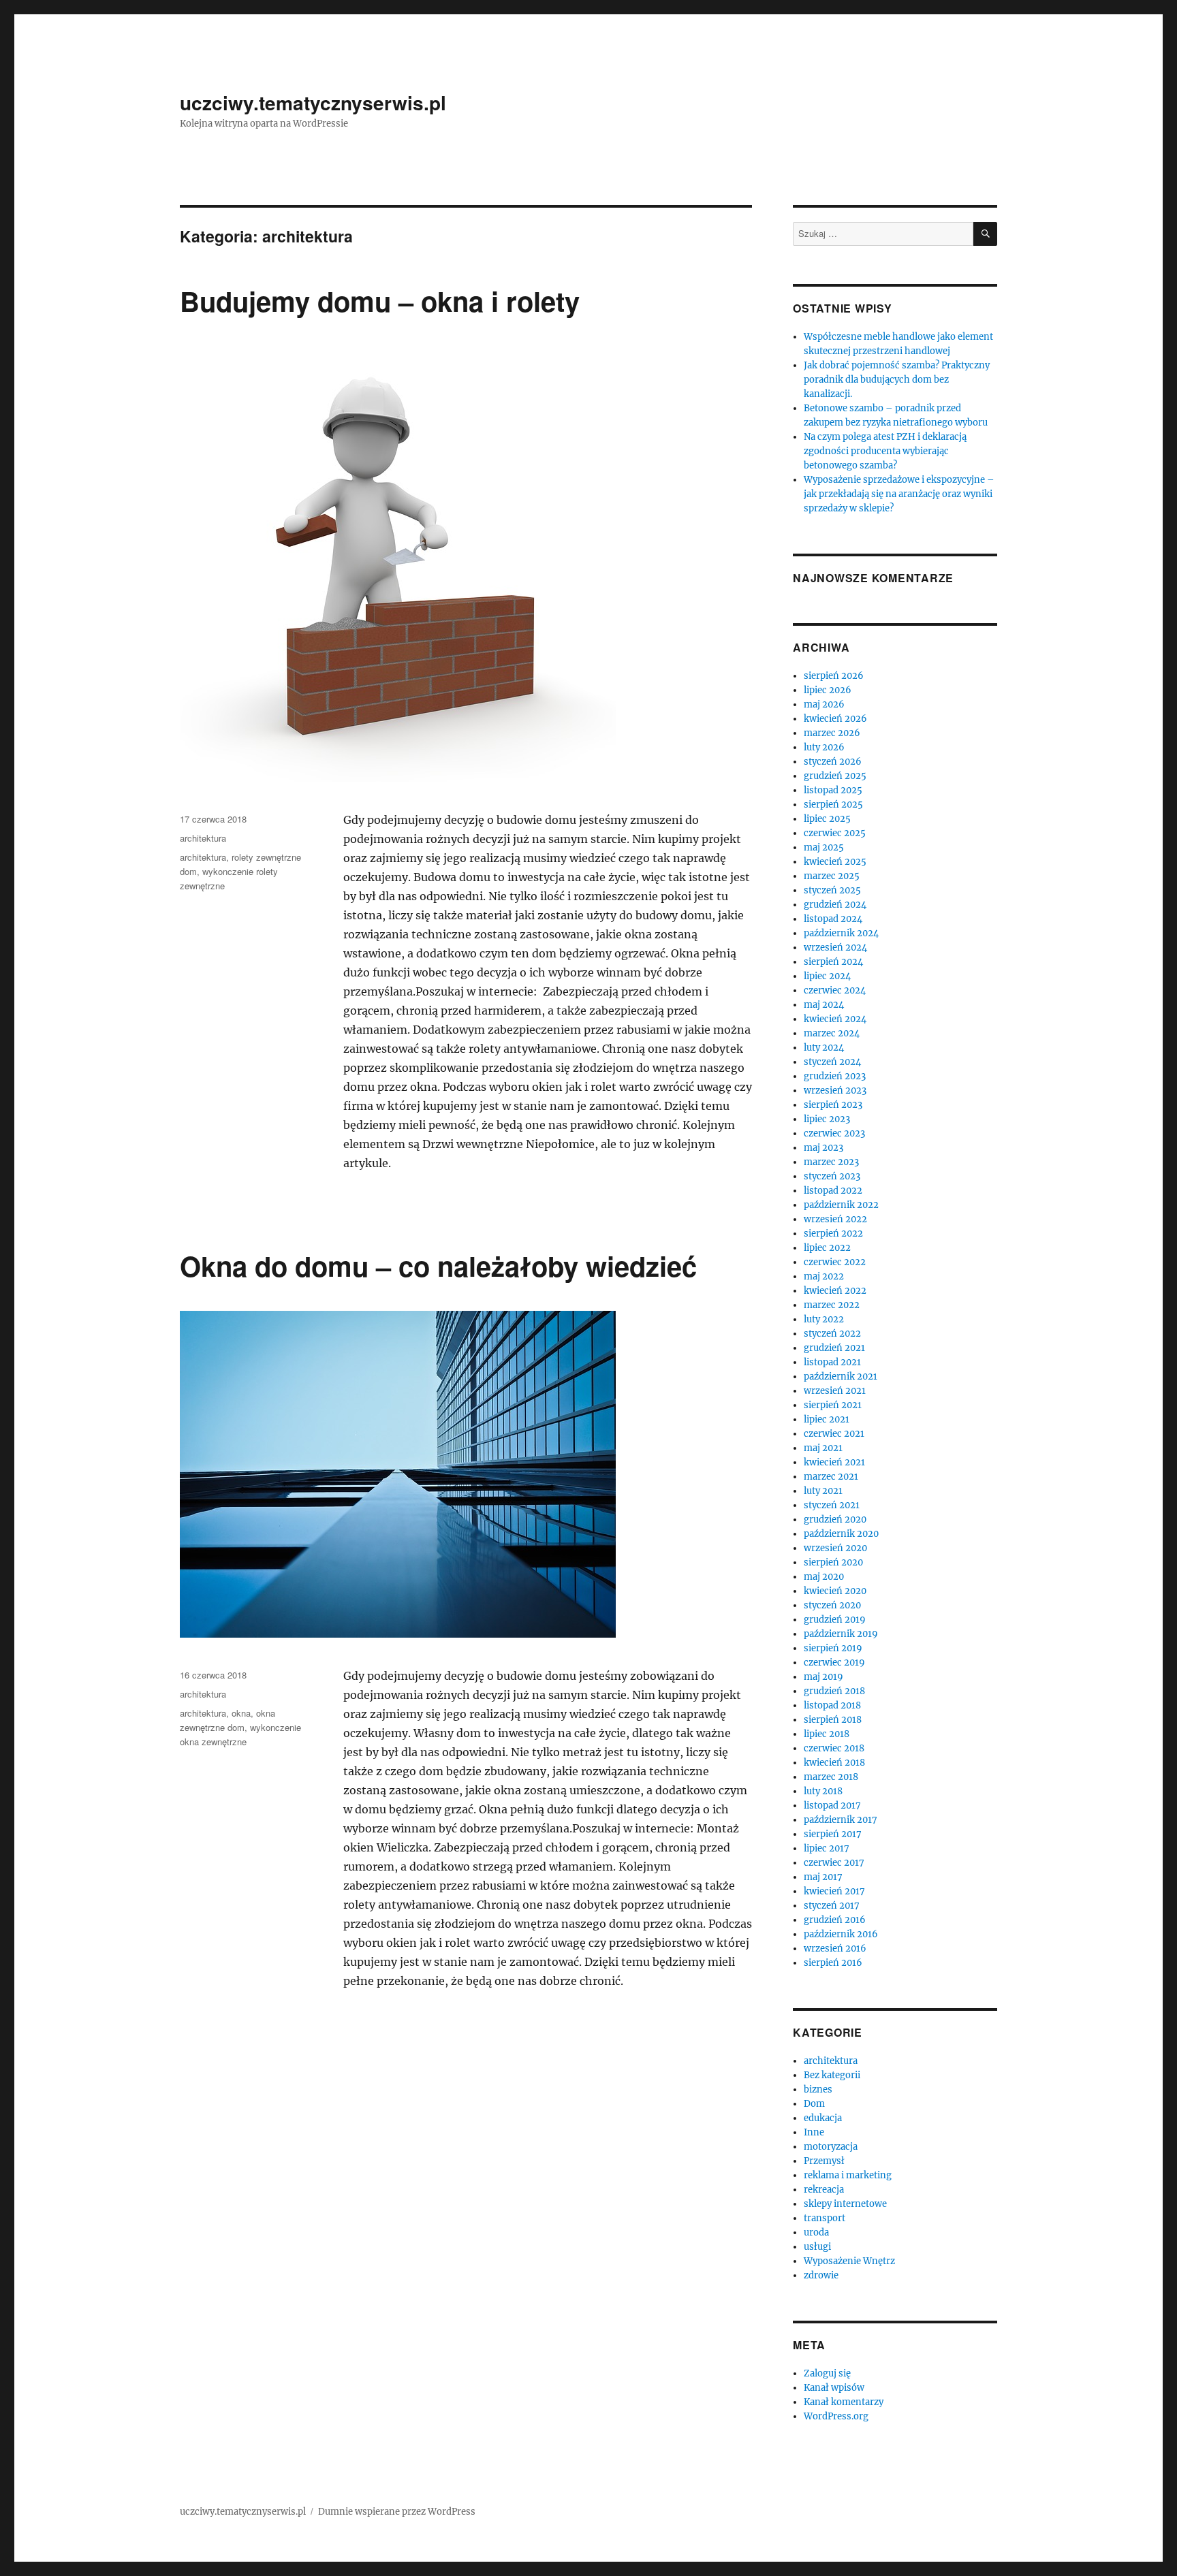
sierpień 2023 (833, 1105)
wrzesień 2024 (835, 948)
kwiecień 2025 (835, 862)
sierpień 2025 (833, 805)
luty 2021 (823, 1491)
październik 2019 (841, 1634)
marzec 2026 (832, 733)
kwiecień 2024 (835, 1019)
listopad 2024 (833, 919)
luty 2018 (823, 1791)
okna (241, 1713)
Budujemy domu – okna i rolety (380, 301)
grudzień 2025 (835, 776)
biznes (818, 2089)
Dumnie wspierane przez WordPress (397, 2512)
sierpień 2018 (833, 1720)
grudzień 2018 (834, 1691)
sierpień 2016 (833, 1963)
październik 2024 (841, 933)
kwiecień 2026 (835, 719)
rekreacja (824, 2190)
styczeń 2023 (832, 1176)
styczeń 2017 (832, 1906)
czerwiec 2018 (834, 1748)
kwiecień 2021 (834, 1462)
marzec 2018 (831, 1777)
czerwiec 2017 (834, 1863)
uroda (816, 2232)
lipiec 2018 (827, 1734)
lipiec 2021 (827, 1419)
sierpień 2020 (833, 1562)
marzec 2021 (831, 1477)
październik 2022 (841, 1205)
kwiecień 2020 (835, 1591)
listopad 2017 (832, 1806)
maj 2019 (823, 1677)
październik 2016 (841, 1934)
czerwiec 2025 (835, 833)
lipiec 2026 (828, 690)
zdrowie (821, 2275)
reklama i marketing (848, 2175)
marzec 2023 (831, 1162)
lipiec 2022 (827, 1248)
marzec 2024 (832, 1033)
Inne (814, 2132)
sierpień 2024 (833, 962)
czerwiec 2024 (835, 990)
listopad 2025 (833, 790)
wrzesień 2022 (835, 1219)
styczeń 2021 (832, 1505)
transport (825, 2218)
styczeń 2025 (832, 890)
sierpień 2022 (833, 1234)
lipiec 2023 (827, 1119)
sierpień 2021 (833, 1405)
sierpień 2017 (833, 1834)
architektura (203, 838)
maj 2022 (824, 1276)
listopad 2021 (832, 1362)
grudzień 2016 (835, 1920)
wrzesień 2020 (835, 1548)
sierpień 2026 (834, 676)
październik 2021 (841, 1377)
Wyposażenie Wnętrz (849, 2261)
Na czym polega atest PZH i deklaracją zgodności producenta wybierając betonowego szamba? (885, 451)
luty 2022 (824, 1319)
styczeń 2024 (832, 1062)
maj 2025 (824, 847)
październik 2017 (841, 1820)
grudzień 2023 (835, 1076)
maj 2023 (823, 1148)
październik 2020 (841, 1534)
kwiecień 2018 (834, 1763)
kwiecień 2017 (834, 1891)
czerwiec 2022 (835, 1262)
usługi (817, 2247)
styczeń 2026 (833, 762)
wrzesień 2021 (835, 1391)
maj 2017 (823, 1877)
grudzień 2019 (835, 1620)
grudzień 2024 (835, 905)
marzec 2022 (832, 1305)
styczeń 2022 (832, 1334)
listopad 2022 (833, 1191)
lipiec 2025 (827, 819)
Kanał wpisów (834, 2388)
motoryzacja (831, 2147)
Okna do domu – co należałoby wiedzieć (438, 1266)
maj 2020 (824, 1577)
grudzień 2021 (834, 1348)
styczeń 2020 (832, 1605)
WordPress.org (836, 2416)
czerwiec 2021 (834, 1434)
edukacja (823, 2118)
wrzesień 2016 (835, 1949)
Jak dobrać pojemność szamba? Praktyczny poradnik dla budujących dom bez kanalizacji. (897, 380)
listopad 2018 (832, 1705)
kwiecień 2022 (835, 1291)
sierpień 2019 (833, 1648)
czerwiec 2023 (834, 1133)
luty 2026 (824, 747)
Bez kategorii (832, 2075)
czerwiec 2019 (834, 1663)
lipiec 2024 (827, 976)
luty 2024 (824, 1048)
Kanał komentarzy (844, 2402)
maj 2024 (824, 1005)
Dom (814, 2104)
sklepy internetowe (845, 2204)
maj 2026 (824, 704)
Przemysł (824, 2161)
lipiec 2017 (827, 1848)
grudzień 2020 (835, 1520)
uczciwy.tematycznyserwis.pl (313, 102)
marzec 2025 (832, 876)
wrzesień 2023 (835, 1091)
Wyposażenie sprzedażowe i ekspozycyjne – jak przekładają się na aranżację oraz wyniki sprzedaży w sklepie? (899, 494)
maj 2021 (823, 1448)
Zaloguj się (827, 2373)
